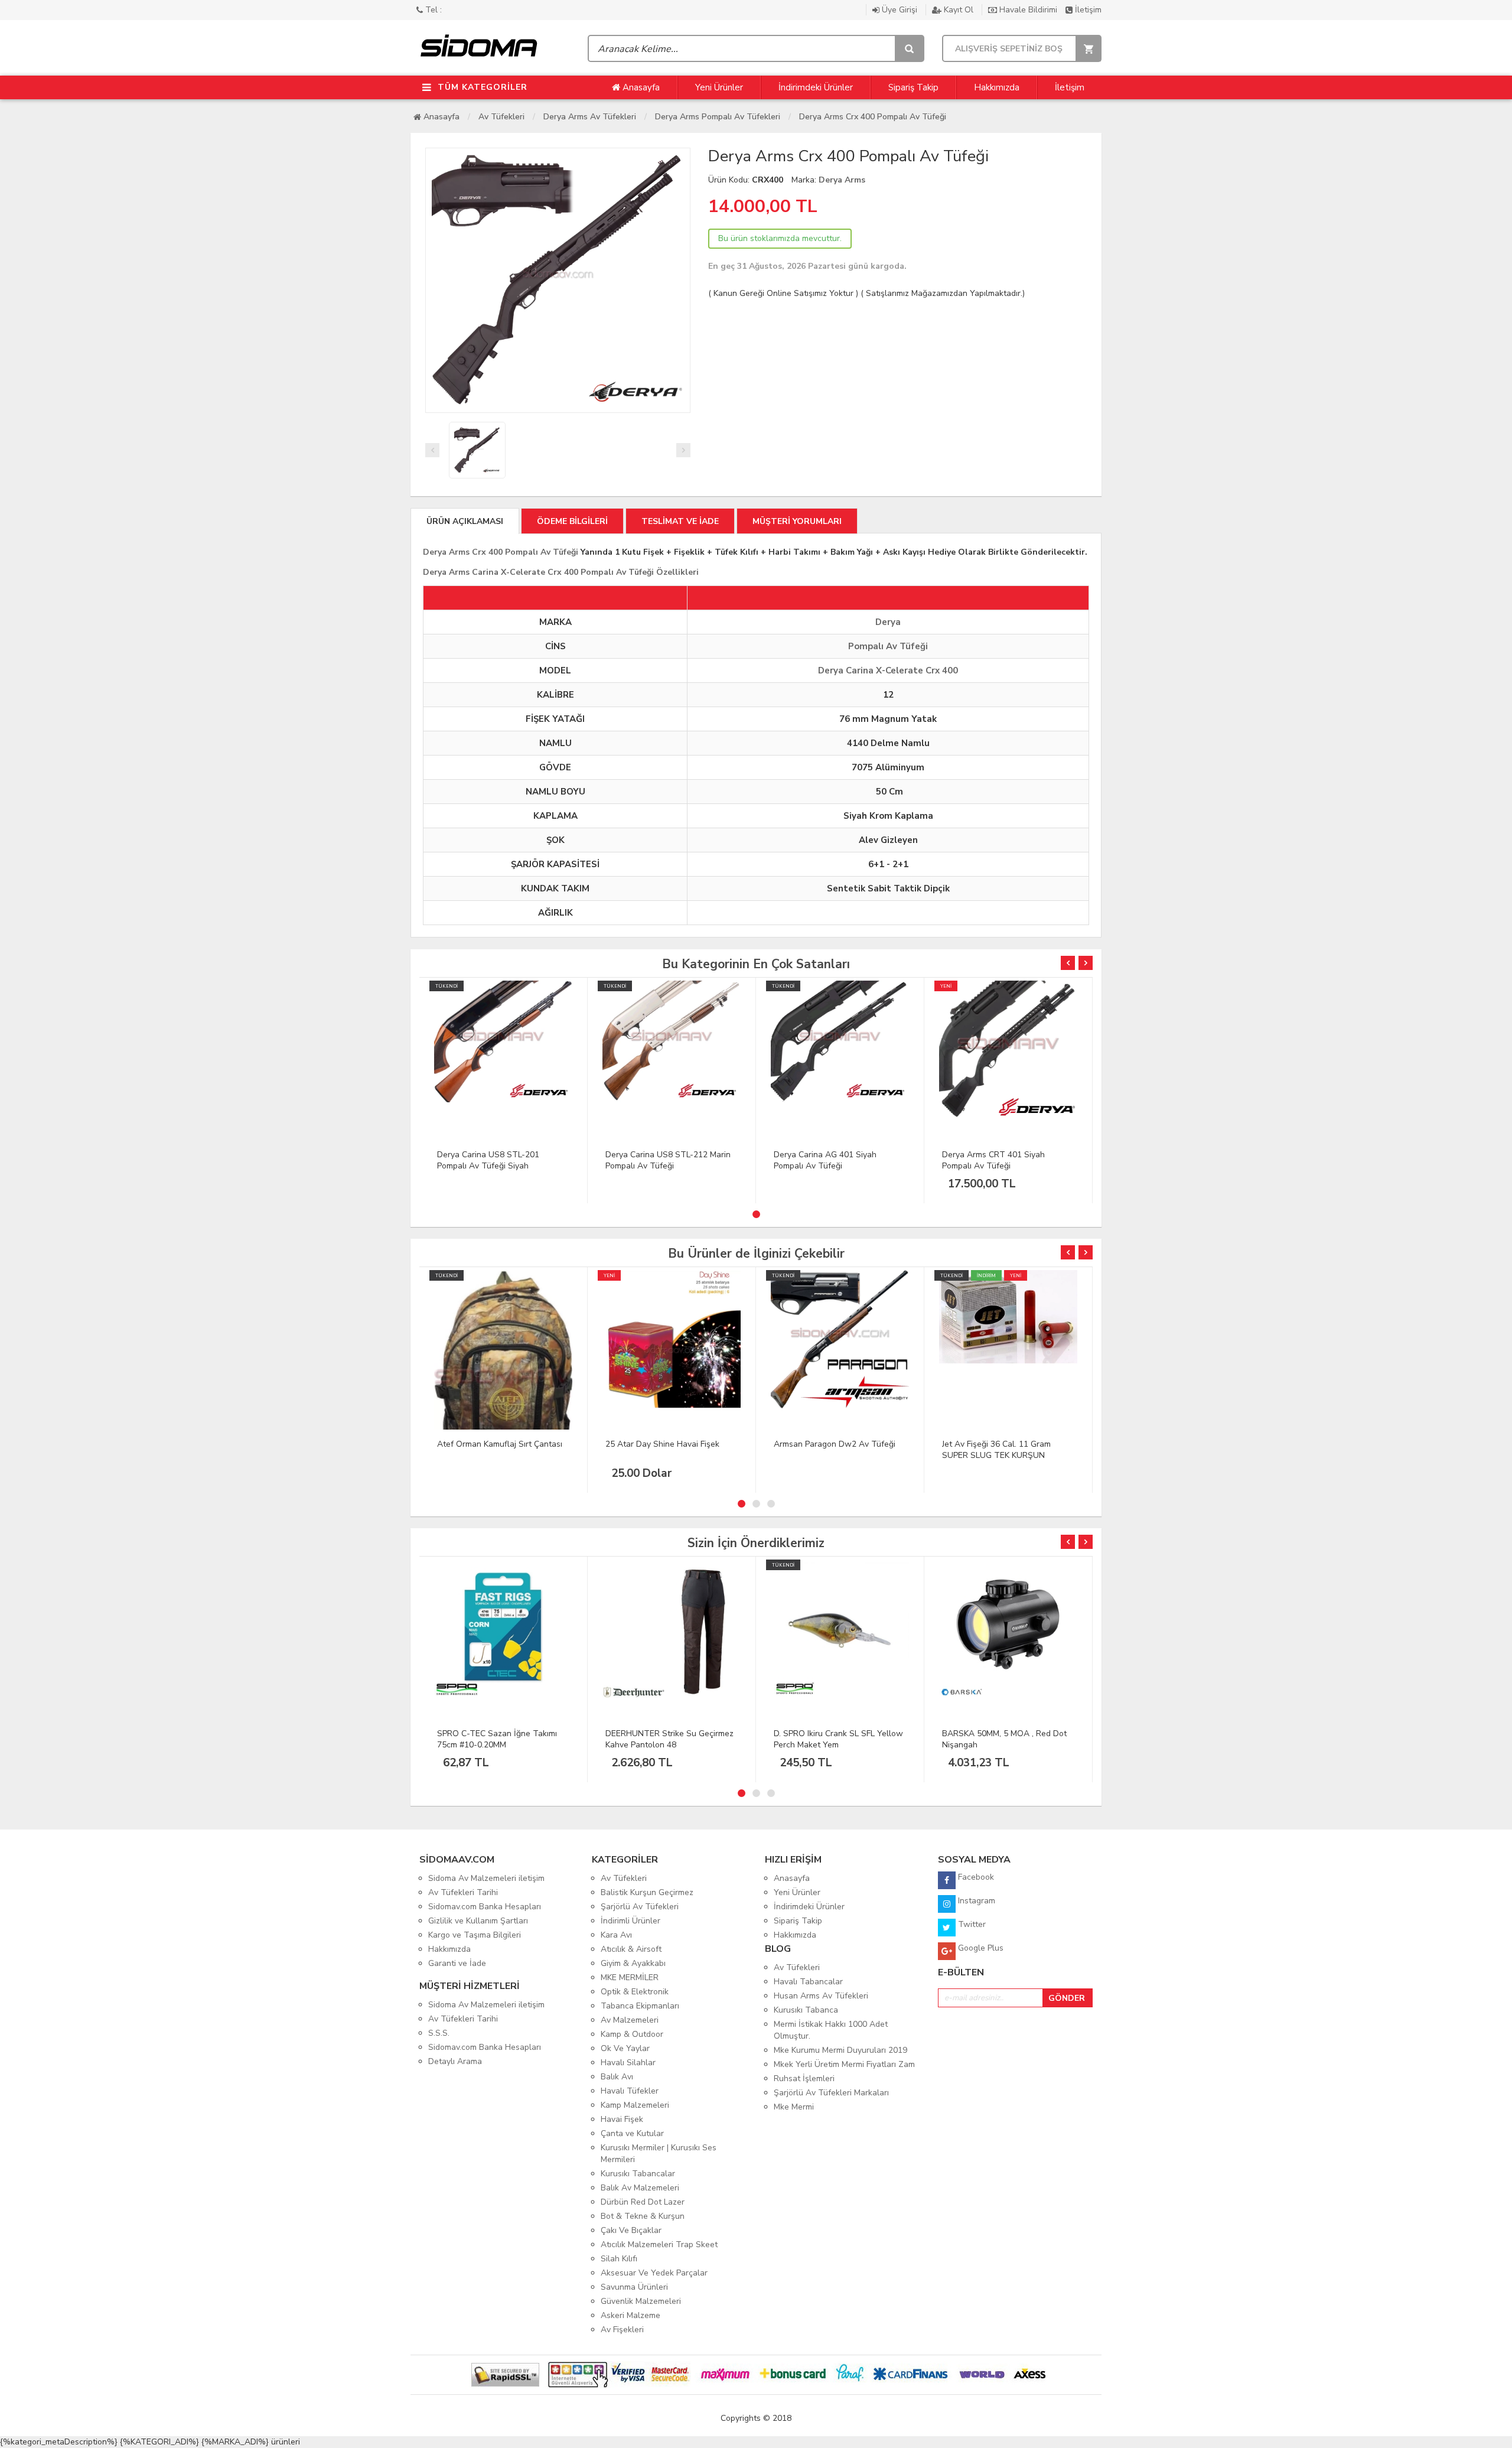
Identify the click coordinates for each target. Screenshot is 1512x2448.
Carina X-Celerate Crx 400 (902, 670)
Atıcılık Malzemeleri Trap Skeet (659, 2244)
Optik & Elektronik (635, 1992)
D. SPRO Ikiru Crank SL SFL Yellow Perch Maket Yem (838, 1739)
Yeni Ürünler (719, 87)
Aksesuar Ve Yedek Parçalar (654, 2273)
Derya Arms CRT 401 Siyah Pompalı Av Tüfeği (993, 1160)
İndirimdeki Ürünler (816, 87)
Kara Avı (616, 1935)
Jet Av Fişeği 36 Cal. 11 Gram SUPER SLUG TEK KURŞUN (996, 1450)
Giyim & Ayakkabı (633, 1963)
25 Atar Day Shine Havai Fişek (662, 1444)
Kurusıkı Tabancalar (638, 2174)
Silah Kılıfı (619, 2259)
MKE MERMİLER (630, 1977)
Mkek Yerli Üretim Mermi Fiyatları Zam (844, 2064)
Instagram (975, 1901)
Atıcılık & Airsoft (631, 1949)
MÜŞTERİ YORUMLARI (797, 521)
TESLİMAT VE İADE (680, 521)
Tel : (432, 10)
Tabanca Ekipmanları (640, 2006)
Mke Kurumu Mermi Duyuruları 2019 (840, 2050)
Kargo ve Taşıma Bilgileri (475, 1935)
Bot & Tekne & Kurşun (643, 2216)
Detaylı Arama (455, 2061)
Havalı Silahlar (628, 2063)
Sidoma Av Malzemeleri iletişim (486, 1878)
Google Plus (980, 1948)
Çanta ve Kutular (632, 2133)
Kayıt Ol (959, 10)
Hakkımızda (997, 87)
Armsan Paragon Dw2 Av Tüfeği (835, 1444)
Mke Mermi (794, 2107)
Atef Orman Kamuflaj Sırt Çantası (500, 1444)
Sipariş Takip (913, 87)
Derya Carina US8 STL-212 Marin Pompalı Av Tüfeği (668, 1160)
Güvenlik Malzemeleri (641, 2301)
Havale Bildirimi (1028, 10)
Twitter (971, 1924)
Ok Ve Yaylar (625, 2048)
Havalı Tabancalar (808, 1982)
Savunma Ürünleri (634, 2287)
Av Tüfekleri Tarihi (463, 1892)
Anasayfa (640, 87)
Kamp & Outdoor (632, 2034)
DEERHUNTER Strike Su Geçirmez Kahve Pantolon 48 (669, 1739)
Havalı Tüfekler (630, 2091)
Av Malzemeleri (630, 2020)
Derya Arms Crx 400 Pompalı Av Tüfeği (873, 117)
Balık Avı (617, 2077)
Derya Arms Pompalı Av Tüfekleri (718, 117)
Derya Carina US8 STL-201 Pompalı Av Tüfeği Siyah (488, 1160)
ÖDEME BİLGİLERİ (572, 521)
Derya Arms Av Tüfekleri (590, 117)
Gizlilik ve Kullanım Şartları (478, 1921)
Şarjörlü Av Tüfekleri (640, 1907)
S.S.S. (439, 2033)
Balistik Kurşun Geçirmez (647, 1892)
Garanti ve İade (457, 1963)
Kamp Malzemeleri (635, 2105)
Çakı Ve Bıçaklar (631, 2230)
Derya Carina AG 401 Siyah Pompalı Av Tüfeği (825, 1160)
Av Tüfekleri (501, 117)
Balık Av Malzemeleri (640, 2188)
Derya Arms (842, 180)
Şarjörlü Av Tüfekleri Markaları (831, 2093)
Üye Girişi (900, 10)
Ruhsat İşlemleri (804, 2078)
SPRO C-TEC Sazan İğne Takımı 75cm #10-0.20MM (497, 1739)
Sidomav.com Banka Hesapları (485, 1907)
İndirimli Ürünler (630, 1921)
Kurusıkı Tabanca (806, 2010)
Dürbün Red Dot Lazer (643, 2202)
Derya (888, 622)
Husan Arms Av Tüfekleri (821, 1996)
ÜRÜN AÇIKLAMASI (465, 521)
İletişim (1087, 10)
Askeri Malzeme (630, 2315)
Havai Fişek (622, 2119)
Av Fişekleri (622, 2330)
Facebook (975, 1877)
